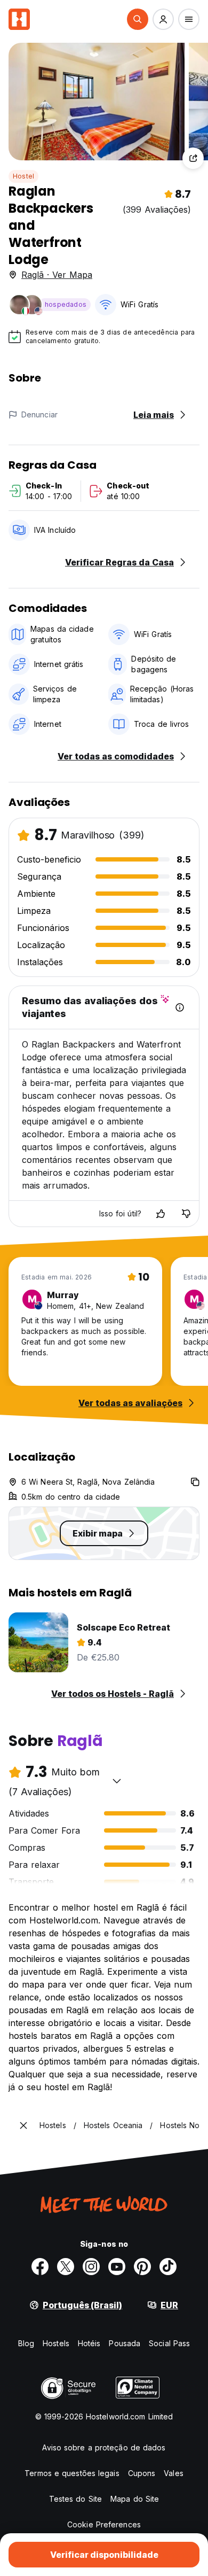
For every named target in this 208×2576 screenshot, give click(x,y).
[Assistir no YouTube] (117, 2267)
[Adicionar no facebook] (40, 2267)
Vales (174, 2473)
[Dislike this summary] (186, 1214)
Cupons (142, 2473)
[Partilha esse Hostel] (193, 158)
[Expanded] (23, 2125)
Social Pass (169, 2343)
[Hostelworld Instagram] (91, 2267)
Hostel (23, 176)
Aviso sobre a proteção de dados (104, 2447)
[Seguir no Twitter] (66, 2267)
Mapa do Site (135, 2499)
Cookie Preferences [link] (104, 2524)
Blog (26, 2343)
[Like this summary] (161, 1214)
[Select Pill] (138, 19)
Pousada (125, 2343)
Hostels (56, 2343)
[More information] (180, 1007)
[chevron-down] (117, 1781)
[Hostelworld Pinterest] (142, 2267)
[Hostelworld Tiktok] (168, 2267)
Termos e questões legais (72, 2473)
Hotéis (89, 2343)
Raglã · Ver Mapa (57, 275)
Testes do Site (75, 2499)
